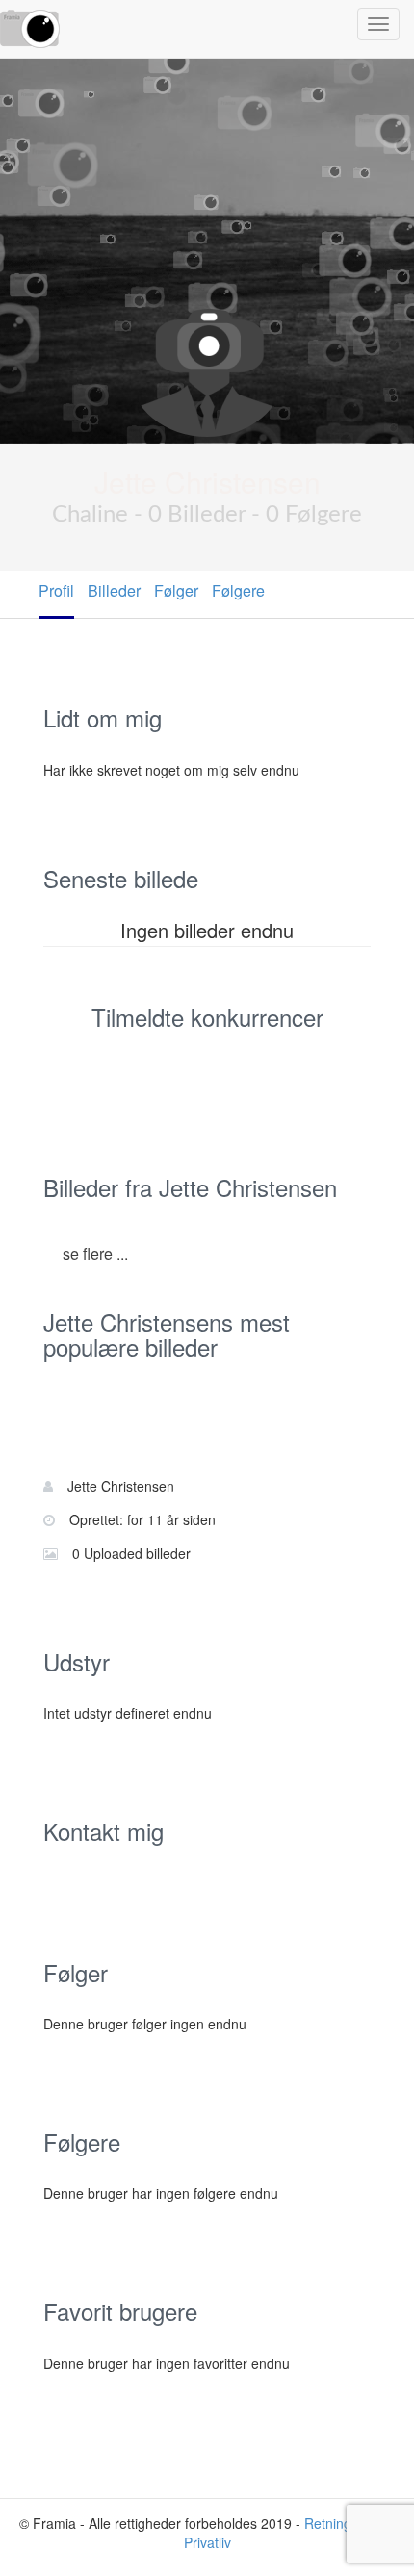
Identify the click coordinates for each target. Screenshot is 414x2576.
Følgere (238, 590)
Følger (176, 590)
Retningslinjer (346, 2523)
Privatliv (207, 2542)
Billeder (114, 590)
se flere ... (95, 1253)
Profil (56, 590)
